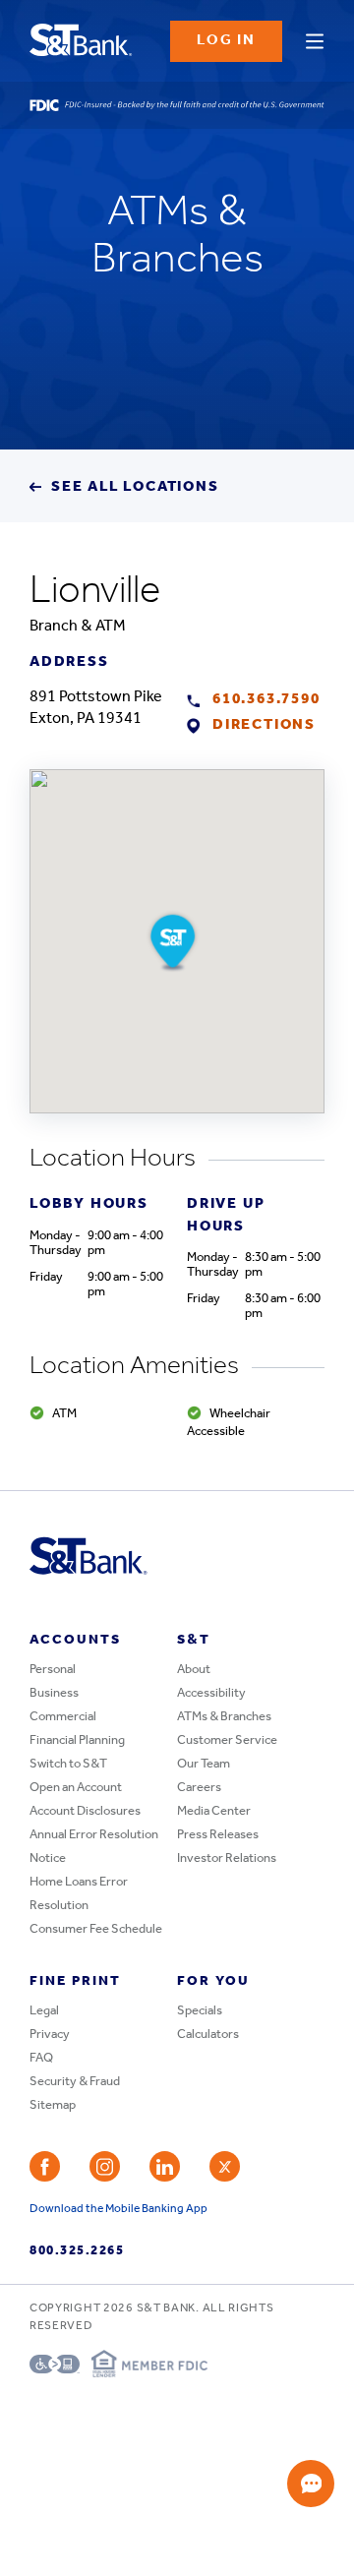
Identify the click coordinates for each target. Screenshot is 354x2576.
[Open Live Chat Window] (311, 2484)
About (194, 1670)
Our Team (204, 1764)
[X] (225, 2166)
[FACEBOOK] (45, 2166)
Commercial (63, 1717)
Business (54, 1693)
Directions (264, 725)
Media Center (214, 1811)
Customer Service (227, 1740)
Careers (199, 1788)
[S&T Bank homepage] (83, 41)
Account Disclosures (85, 1811)
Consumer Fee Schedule (96, 1929)
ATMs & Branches (224, 1717)
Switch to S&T (68, 1764)
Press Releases (218, 1835)
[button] (173, 941)
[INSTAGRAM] (105, 2166)
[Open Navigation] (315, 38)
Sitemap (53, 2105)
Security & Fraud (75, 2082)
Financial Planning (77, 1740)
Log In (226, 41)
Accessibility (211, 1693)
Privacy (50, 2035)
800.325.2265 (77, 2251)
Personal (53, 1670)
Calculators (208, 2035)
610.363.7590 (266, 700)
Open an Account (76, 1788)
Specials (200, 2011)
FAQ (41, 2058)
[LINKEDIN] (165, 2166)
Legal (44, 2011)
